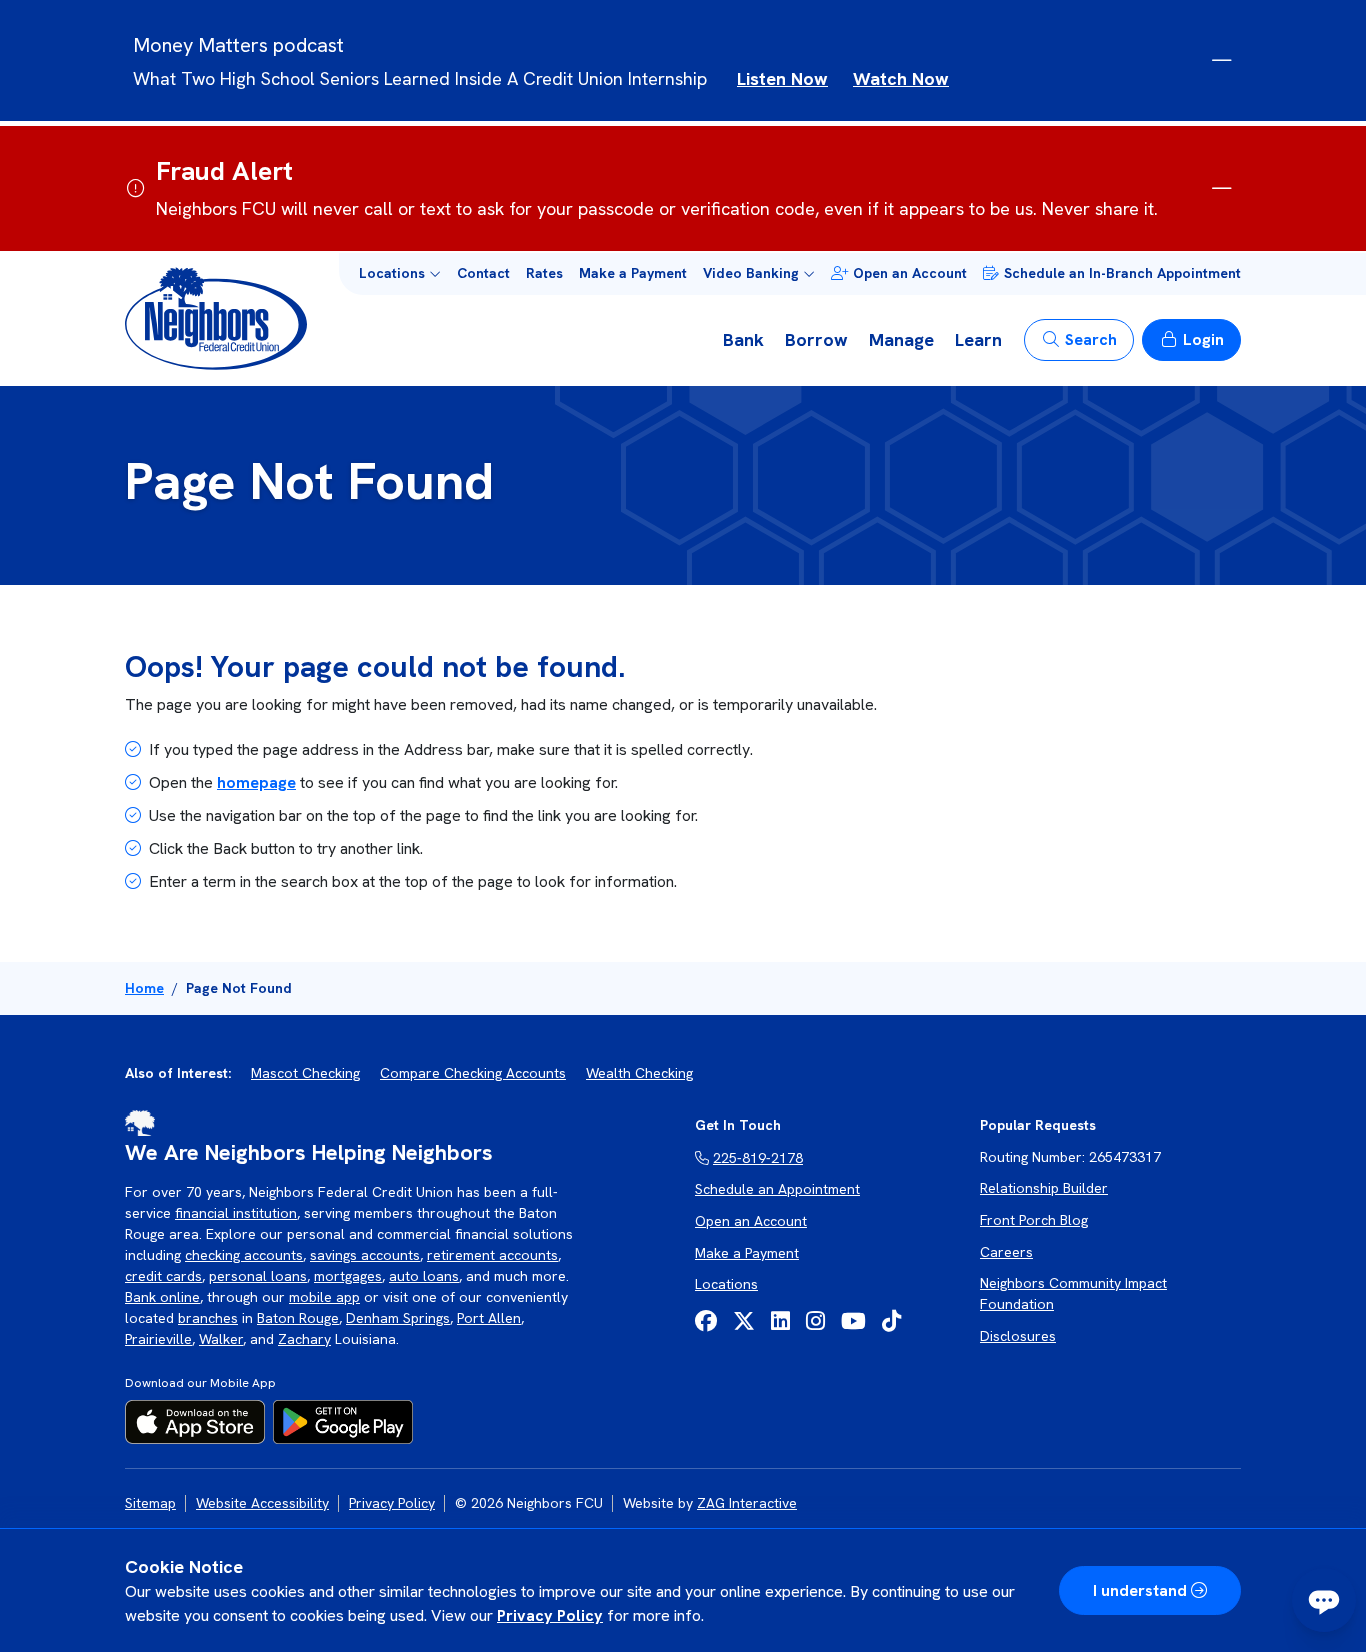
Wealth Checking (639, 1073)
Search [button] (1091, 339)
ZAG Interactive (747, 1503)
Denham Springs (398, 1318)
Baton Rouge (298, 1318)
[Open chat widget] (1324, 1600)
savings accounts (365, 1255)
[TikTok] (891, 1321)
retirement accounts (492, 1255)
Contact (483, 273)
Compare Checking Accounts (473, 1073)
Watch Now (901, 78)
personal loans (258, 1276)
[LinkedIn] (780, 1321)
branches (208, 1318)
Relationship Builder (1044, 1188)
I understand (1140, 1590)
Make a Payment (633, 273)
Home (144, 988)
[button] (400, 273)
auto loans (424, 1276)
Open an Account (910, 273)
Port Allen (489, 1318)
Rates (544, 273)
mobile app (324, 1297)
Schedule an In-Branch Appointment (1122, 273)
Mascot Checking (305, 1073)
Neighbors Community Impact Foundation (1073, 1293)
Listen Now (782, 78)
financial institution (236, 1213)
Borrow (816, 339)
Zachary (304, 1339)
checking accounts (244, 1255)
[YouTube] (853, 1321)
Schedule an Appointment (777, 1189)
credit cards (163, 1276)
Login (1203, 339)
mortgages (348, 1276)
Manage (901, 339)
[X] (744, 1321)
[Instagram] (815, 1321)
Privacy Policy (550, 1615)
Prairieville (158, 1339)
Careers (1006, 1252)
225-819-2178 (758, 1158)
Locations (726, 1284)
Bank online (162, 1297)
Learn (978, 339)
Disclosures (1018, 1336)
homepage (256, 782)
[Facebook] (706, 1321)
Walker (221, 1339)
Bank (743, 339)
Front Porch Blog (1034, 1220)
